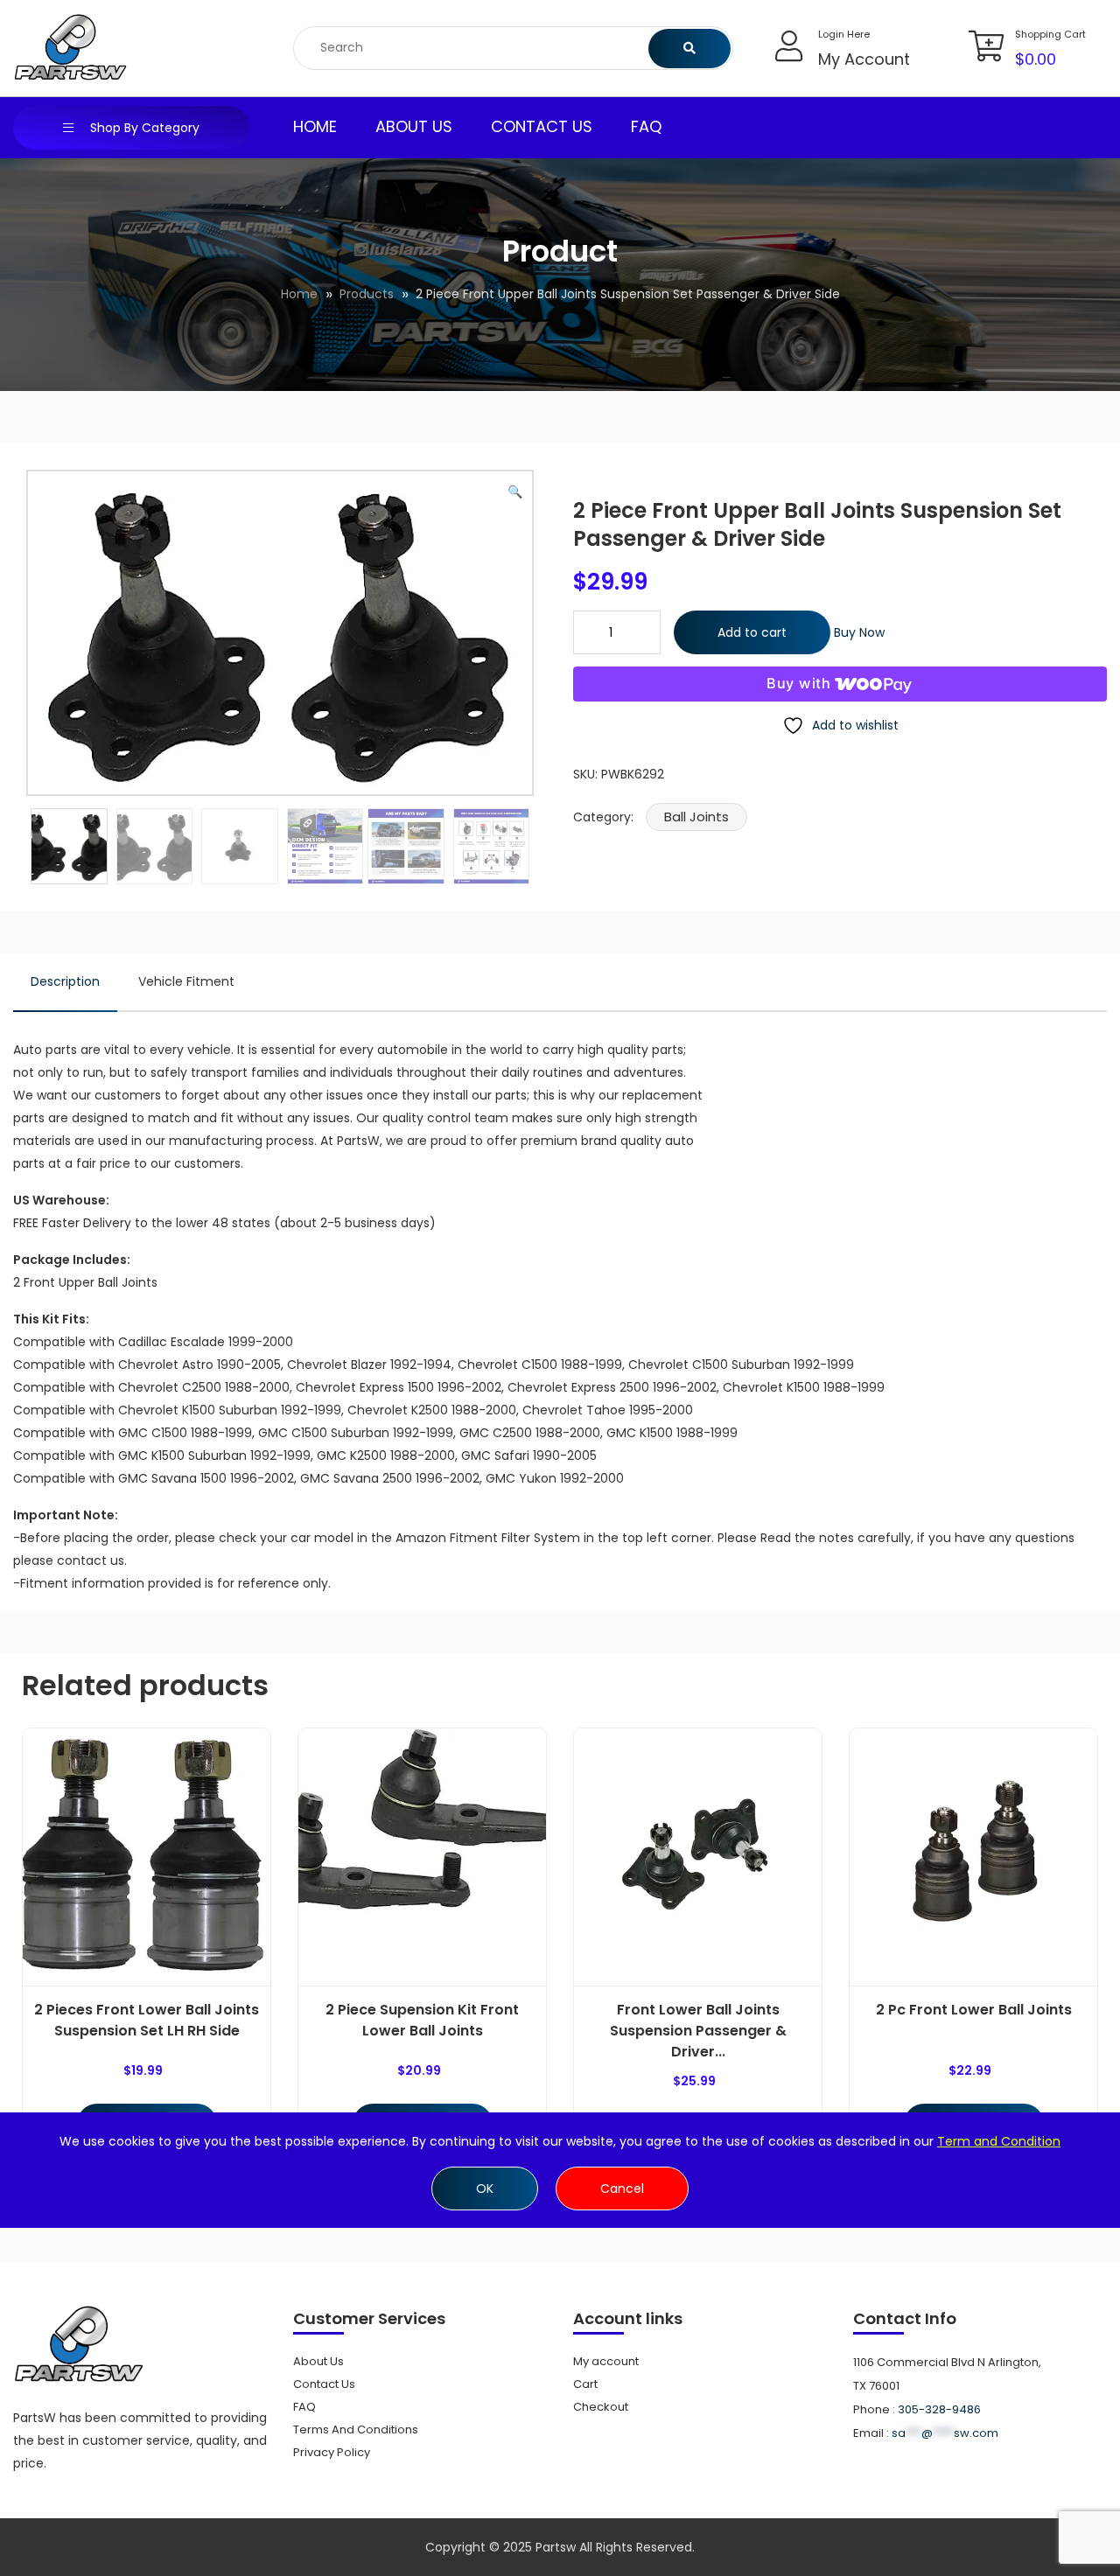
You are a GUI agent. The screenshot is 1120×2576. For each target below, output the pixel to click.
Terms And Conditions (356, 2429)
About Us (414, 126)
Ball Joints (696, 817)
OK (485, 2189)
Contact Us (542, 126)
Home (315, 126)
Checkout (601, 2407)
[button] (515, 492)
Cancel (622, 2189)
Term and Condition (999, 2141)
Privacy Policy (332, 2452)
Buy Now (859, 632)
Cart (585, 2384)
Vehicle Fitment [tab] (186, 981)
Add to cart (752, 632)
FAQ (646, 126)
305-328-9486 (939, 2409)
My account (606, 2361)
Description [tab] (65, 981)
